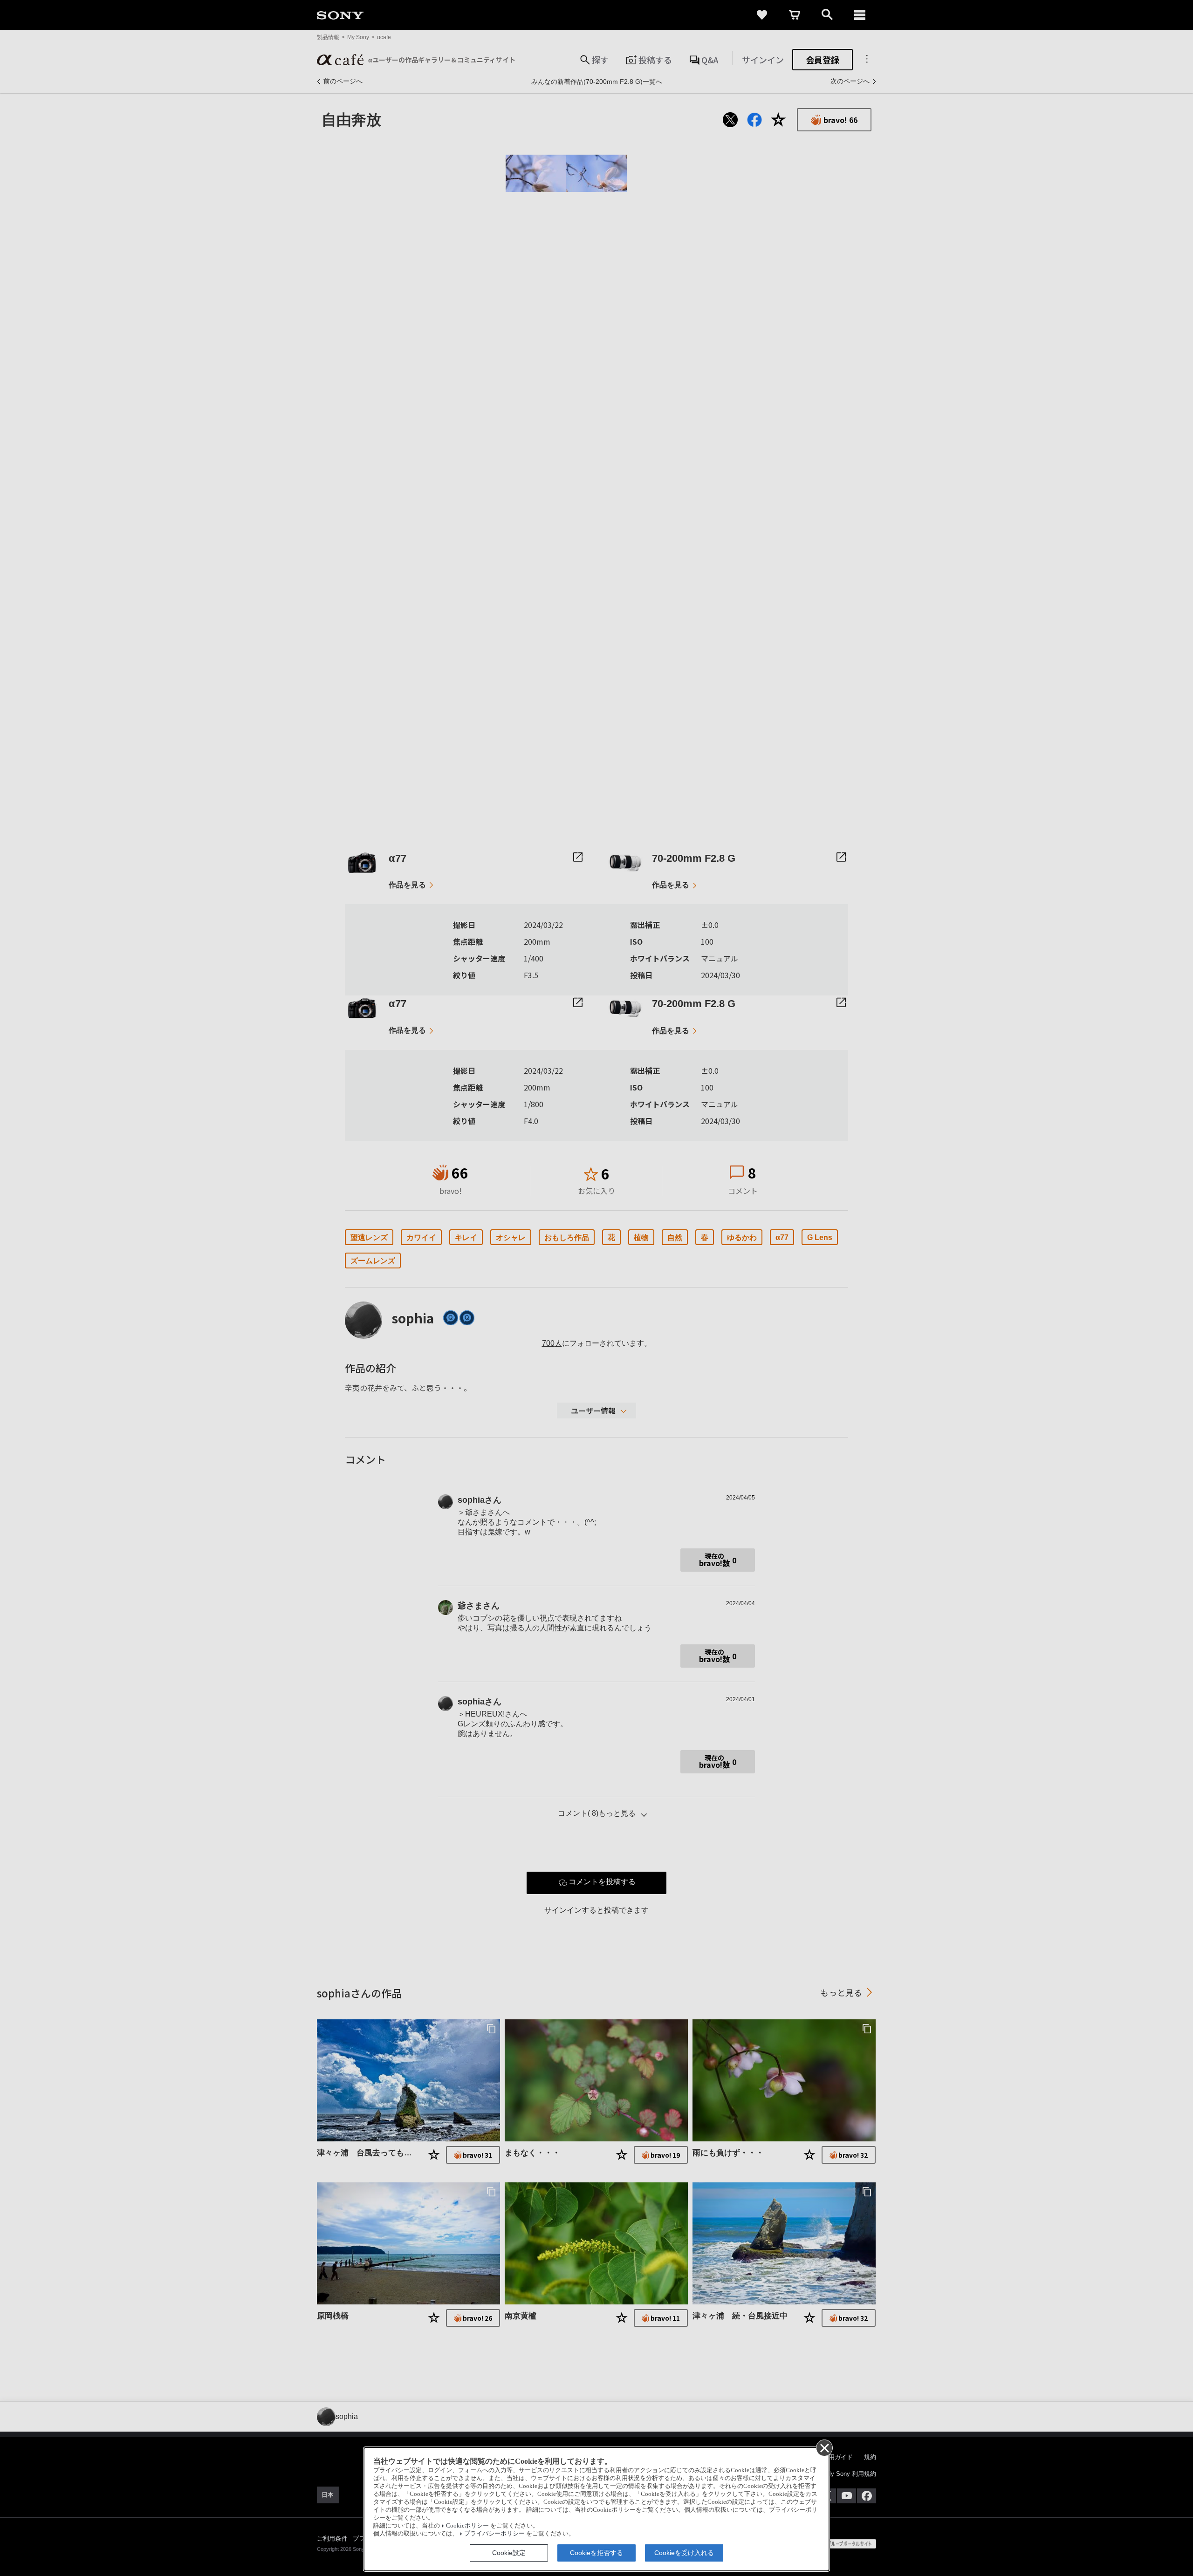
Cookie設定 (509, 2553)
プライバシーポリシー (494, 2534)
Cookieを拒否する (596, 2553)
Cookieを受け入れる (684, 2553)
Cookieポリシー (467, 2526)
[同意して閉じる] (824, 2447)
